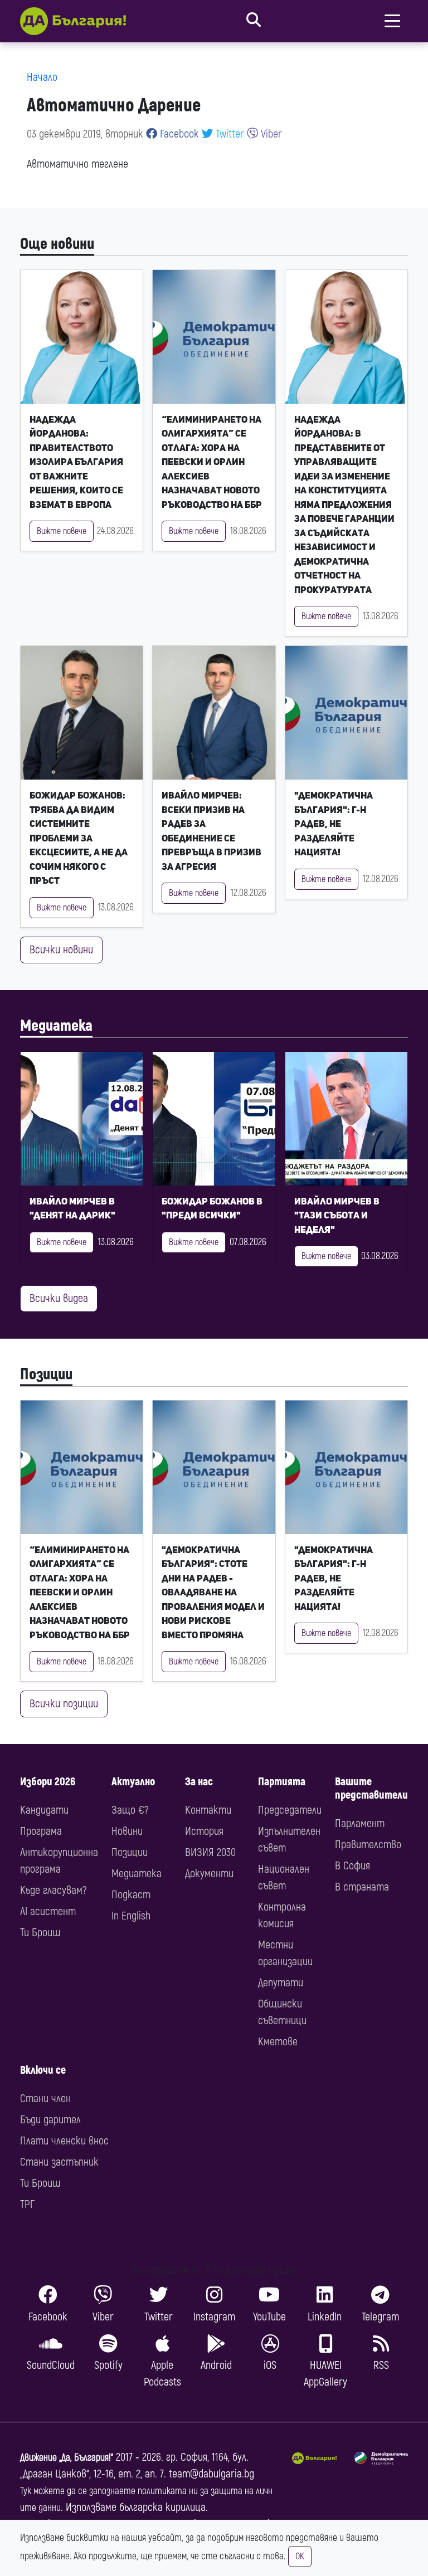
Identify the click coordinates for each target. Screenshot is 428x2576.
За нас (199, 1782)
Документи (209, 1874)
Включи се (43, 2070)
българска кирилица (162, 2507)
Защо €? (130, 1810)
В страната (362, 1887)
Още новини (57, 244)
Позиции (46, 1375)
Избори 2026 (48, 1782)
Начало (42, 77)
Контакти (208, 1810)
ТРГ (27, 2204)
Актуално (133, 1782)
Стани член (45, 2098)
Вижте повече (62, 531)
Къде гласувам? (53, 1890)
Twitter (228, 134)
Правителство (368, 1845)
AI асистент (48, 1911)
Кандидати (44, 1810)
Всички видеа (59, 1298)
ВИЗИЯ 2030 (210, 1852)
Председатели (290, 1810)
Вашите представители (371, 1788)
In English (131, 1916)
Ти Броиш (40, 1933)
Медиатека (56, 1026)
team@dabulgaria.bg (211, 2474)
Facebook (178, 134)
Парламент (360, 1823)
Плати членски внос (64, 2141)
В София (352, 1866)
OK (300, 2557)
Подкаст (131, 1895)
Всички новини (61, 950)
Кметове (278, 2042)
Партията (282, 1782)
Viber (270, 134)
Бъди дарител (50, 2120)
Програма (41, 1831)
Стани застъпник (59, 2162)
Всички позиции (64, 1704)
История (204, 1831)
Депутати (281, 1983)
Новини (127, 1831)
